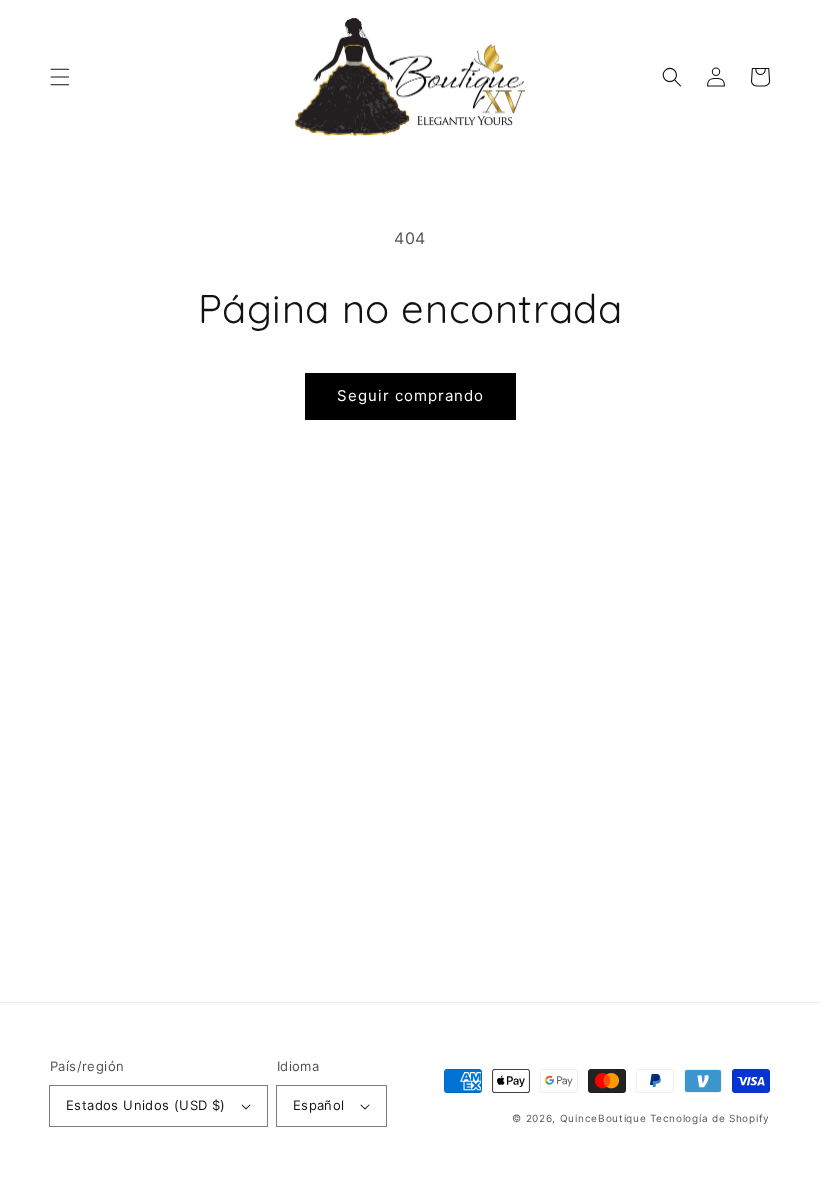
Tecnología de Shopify (710, 1118)
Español (319, 1105)
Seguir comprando (410, 395)
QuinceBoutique (603, 1118)
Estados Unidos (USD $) (146, 1105)
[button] (60, 77)
